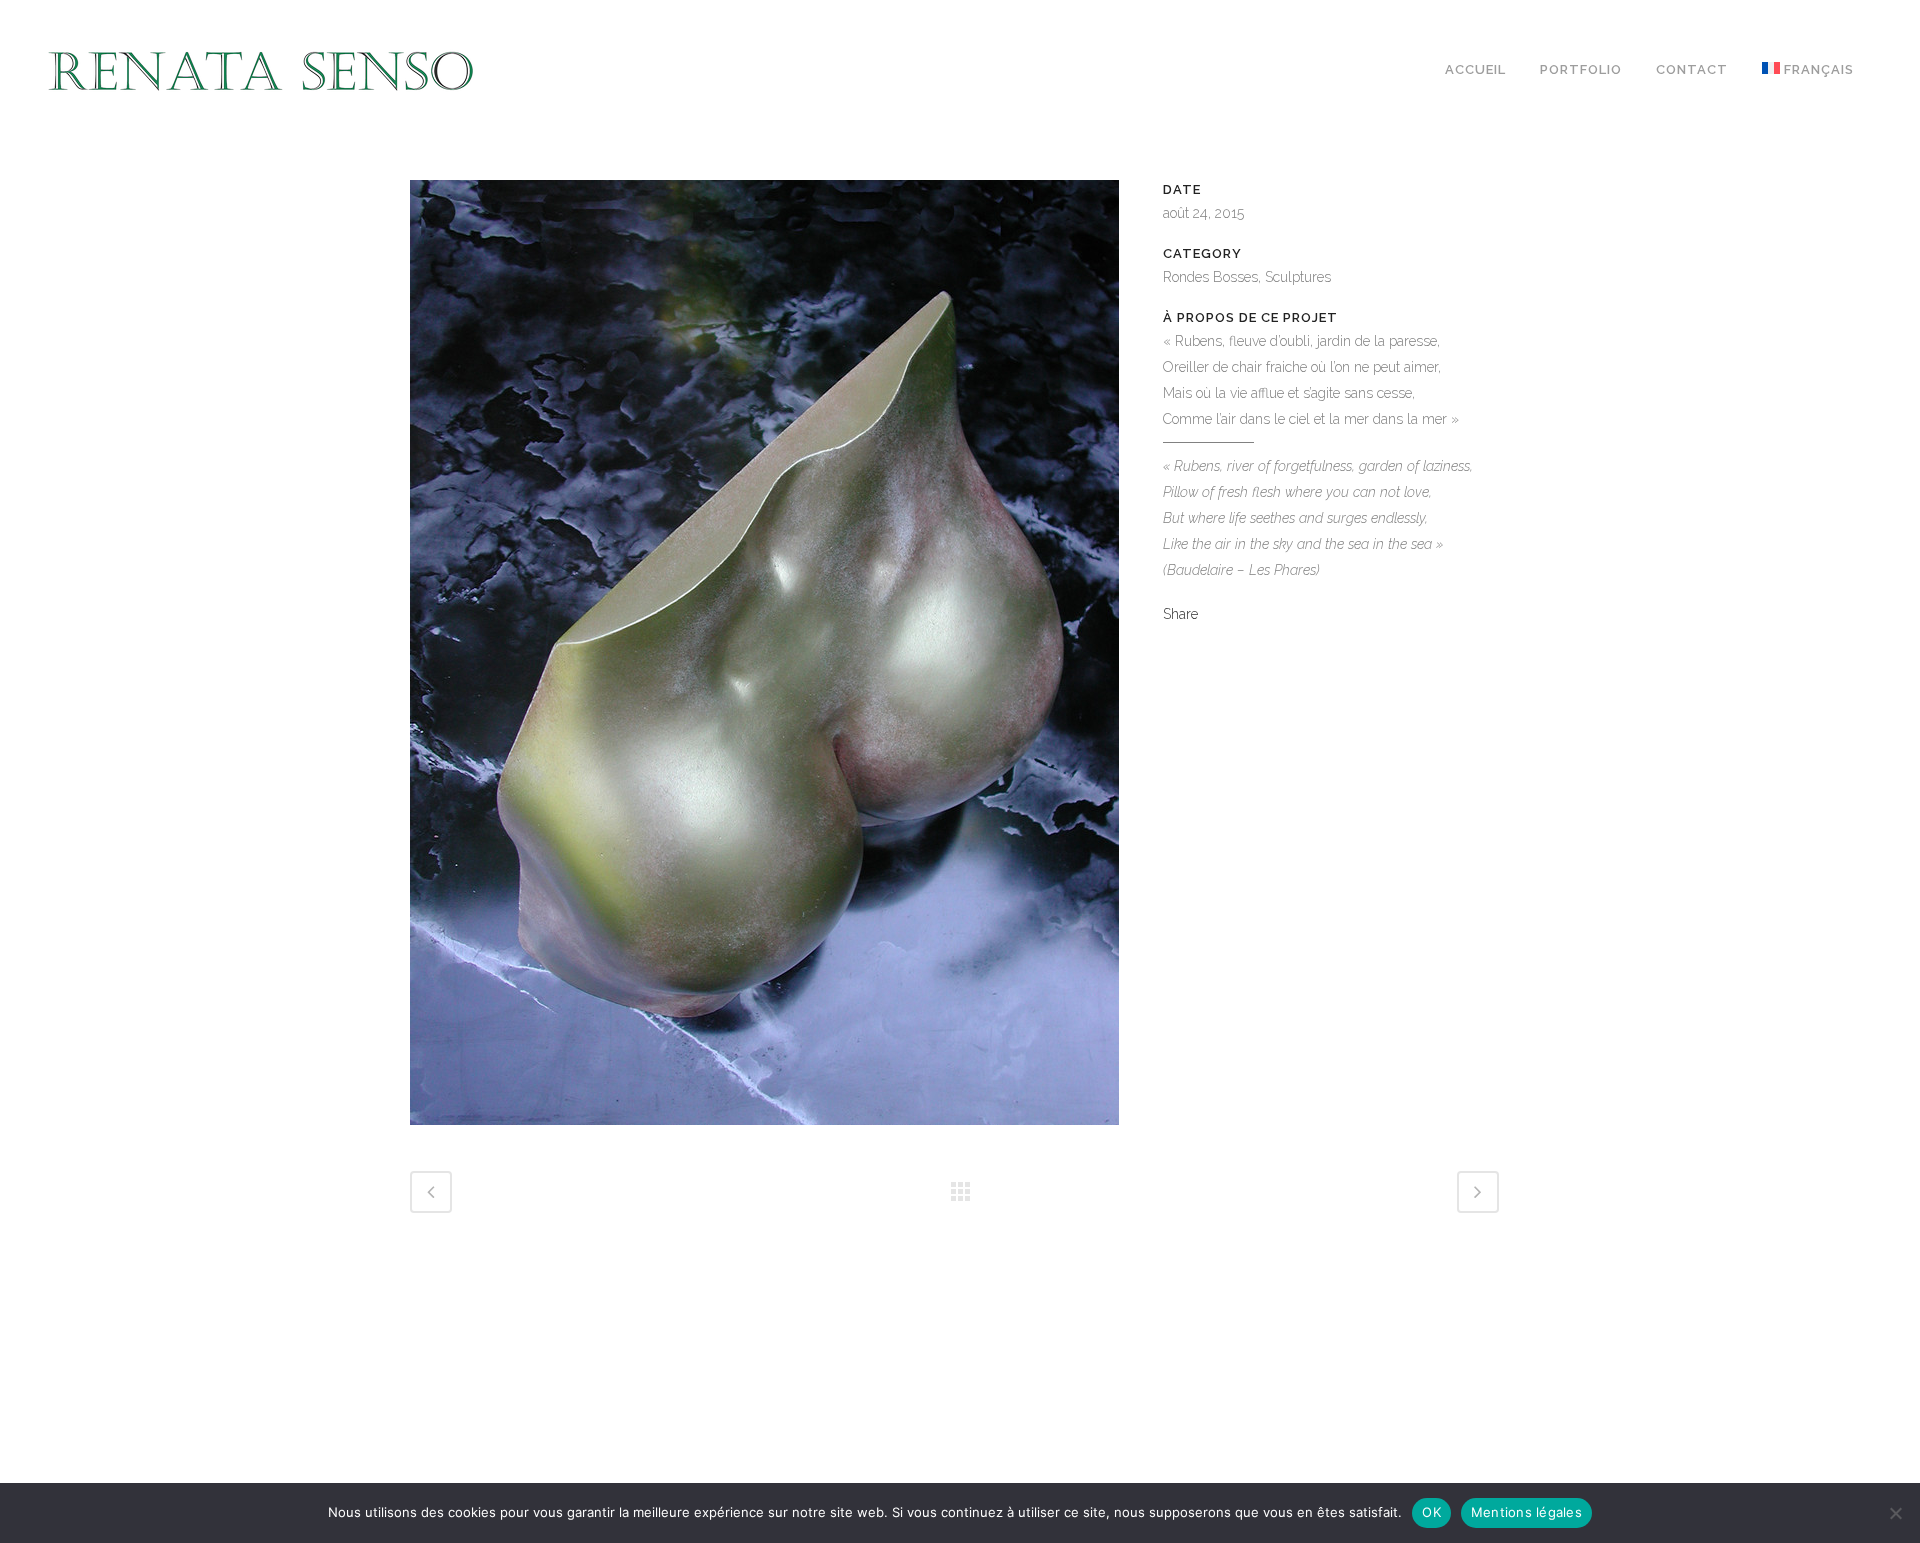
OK (1431, 1512)
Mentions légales (1526, 1512)
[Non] (1895, 1513)
